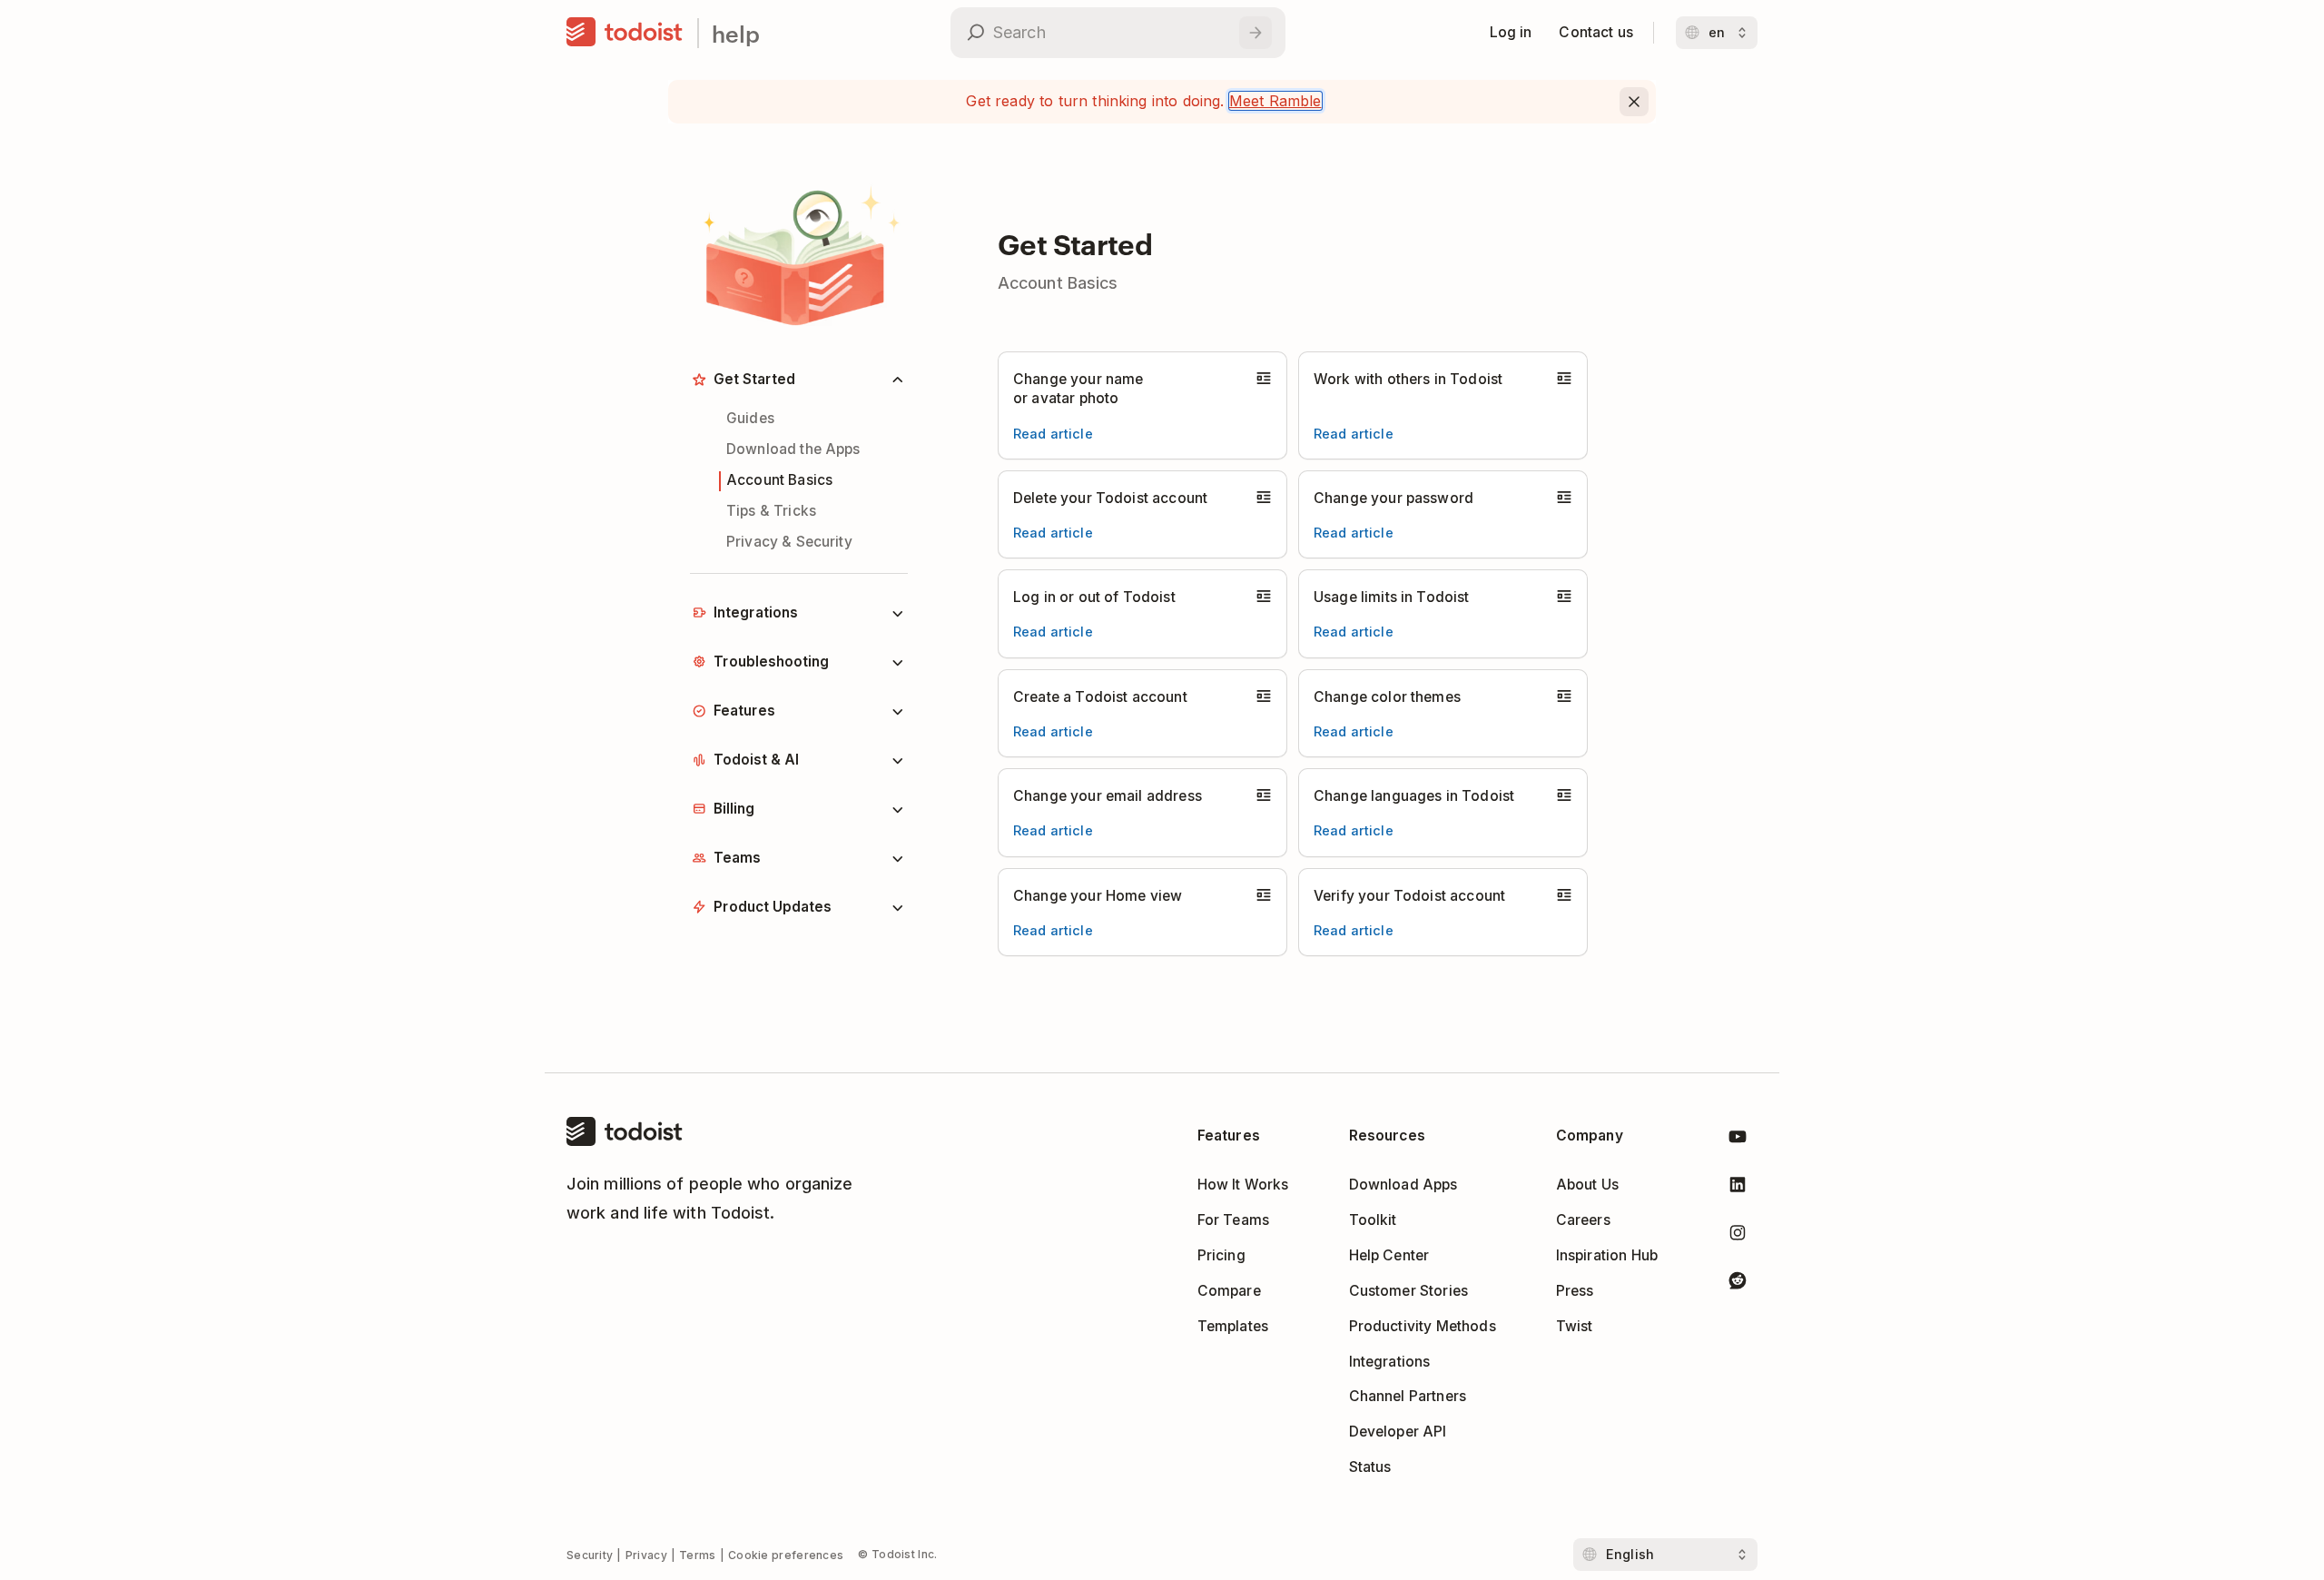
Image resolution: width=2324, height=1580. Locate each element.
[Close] (1634, 102)
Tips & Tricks (771, 511)
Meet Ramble (1275, 101)
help (736, 33)
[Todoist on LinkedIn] (1738, 1188)
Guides (750, 418)
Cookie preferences (786, 1555)
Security (590, 1555)
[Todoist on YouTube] (1738, 1140)
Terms (698, 1555)
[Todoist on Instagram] (1738, 1236)
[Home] (625, 33)
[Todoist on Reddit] (1738, 1284)
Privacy (646, 1555)
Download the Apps (793, 449)
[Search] (1256, 33)
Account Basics (779, 480)
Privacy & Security (789, 542)
